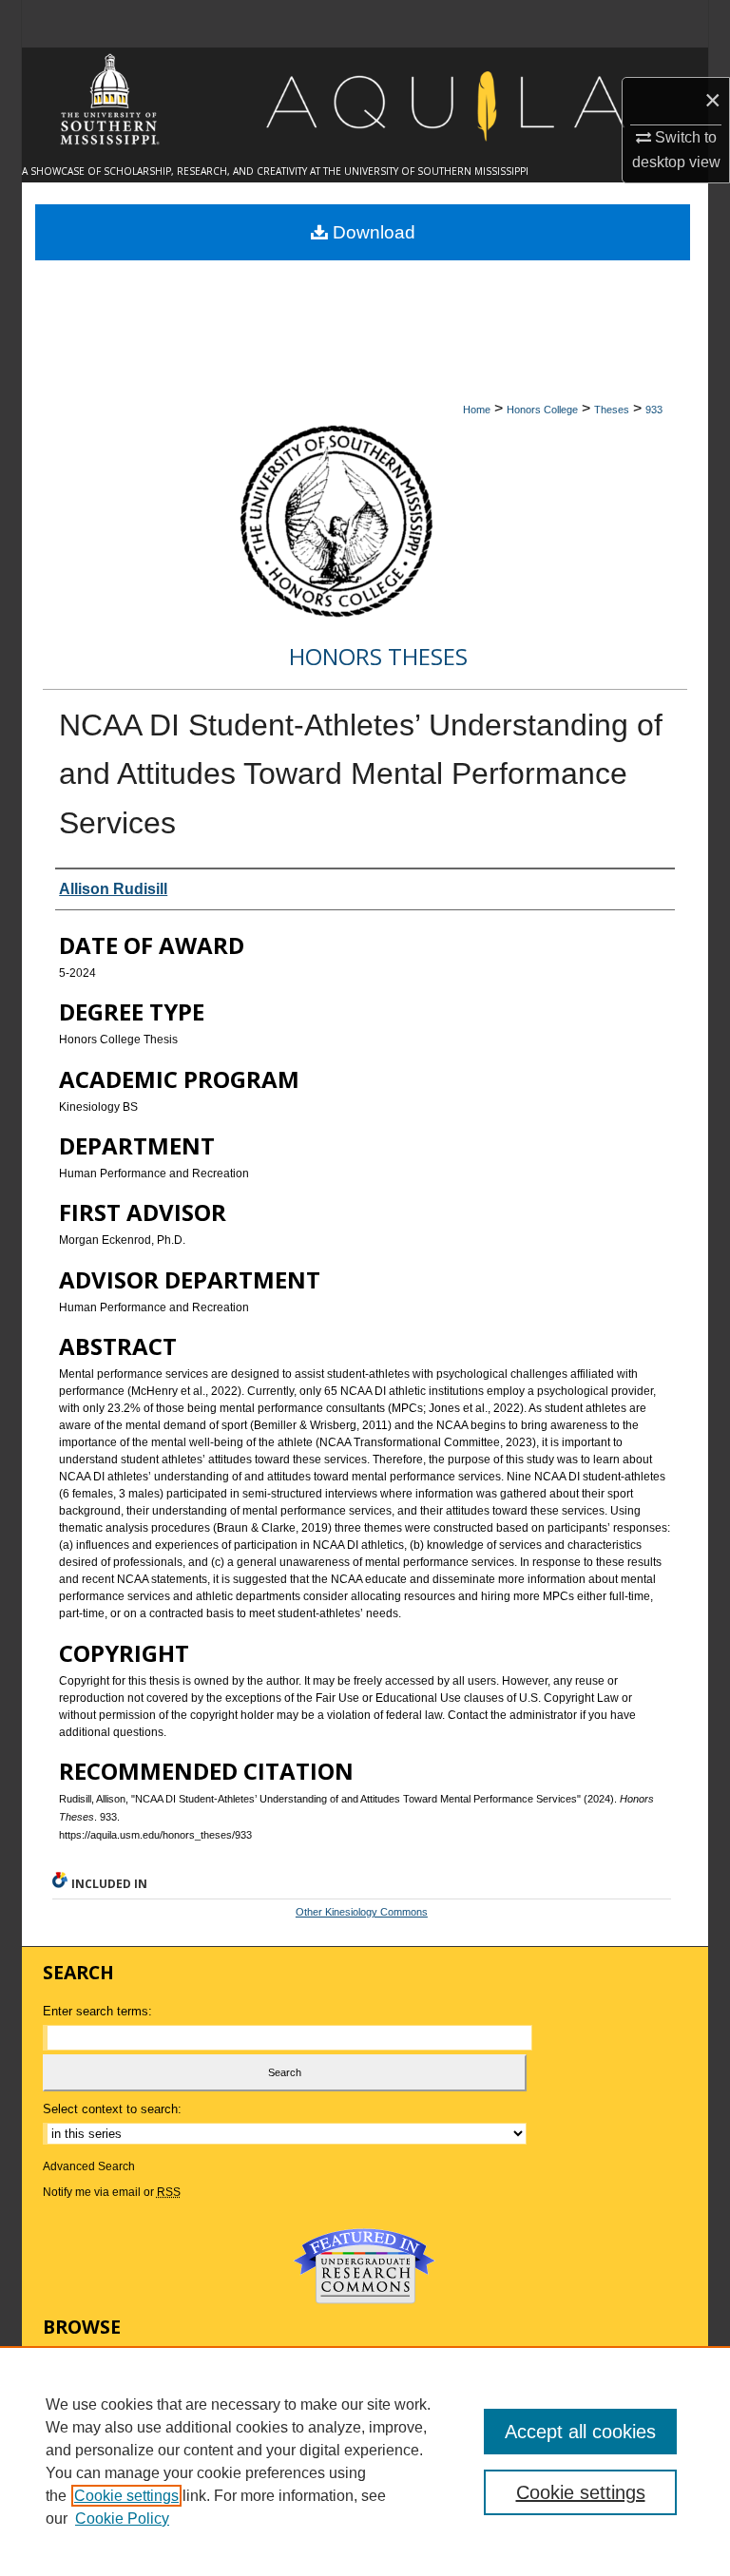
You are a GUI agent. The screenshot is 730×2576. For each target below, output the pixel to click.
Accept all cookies (580, 2432)
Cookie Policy (122, 2519)
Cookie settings (126, 2496)
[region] (365, 2461)
